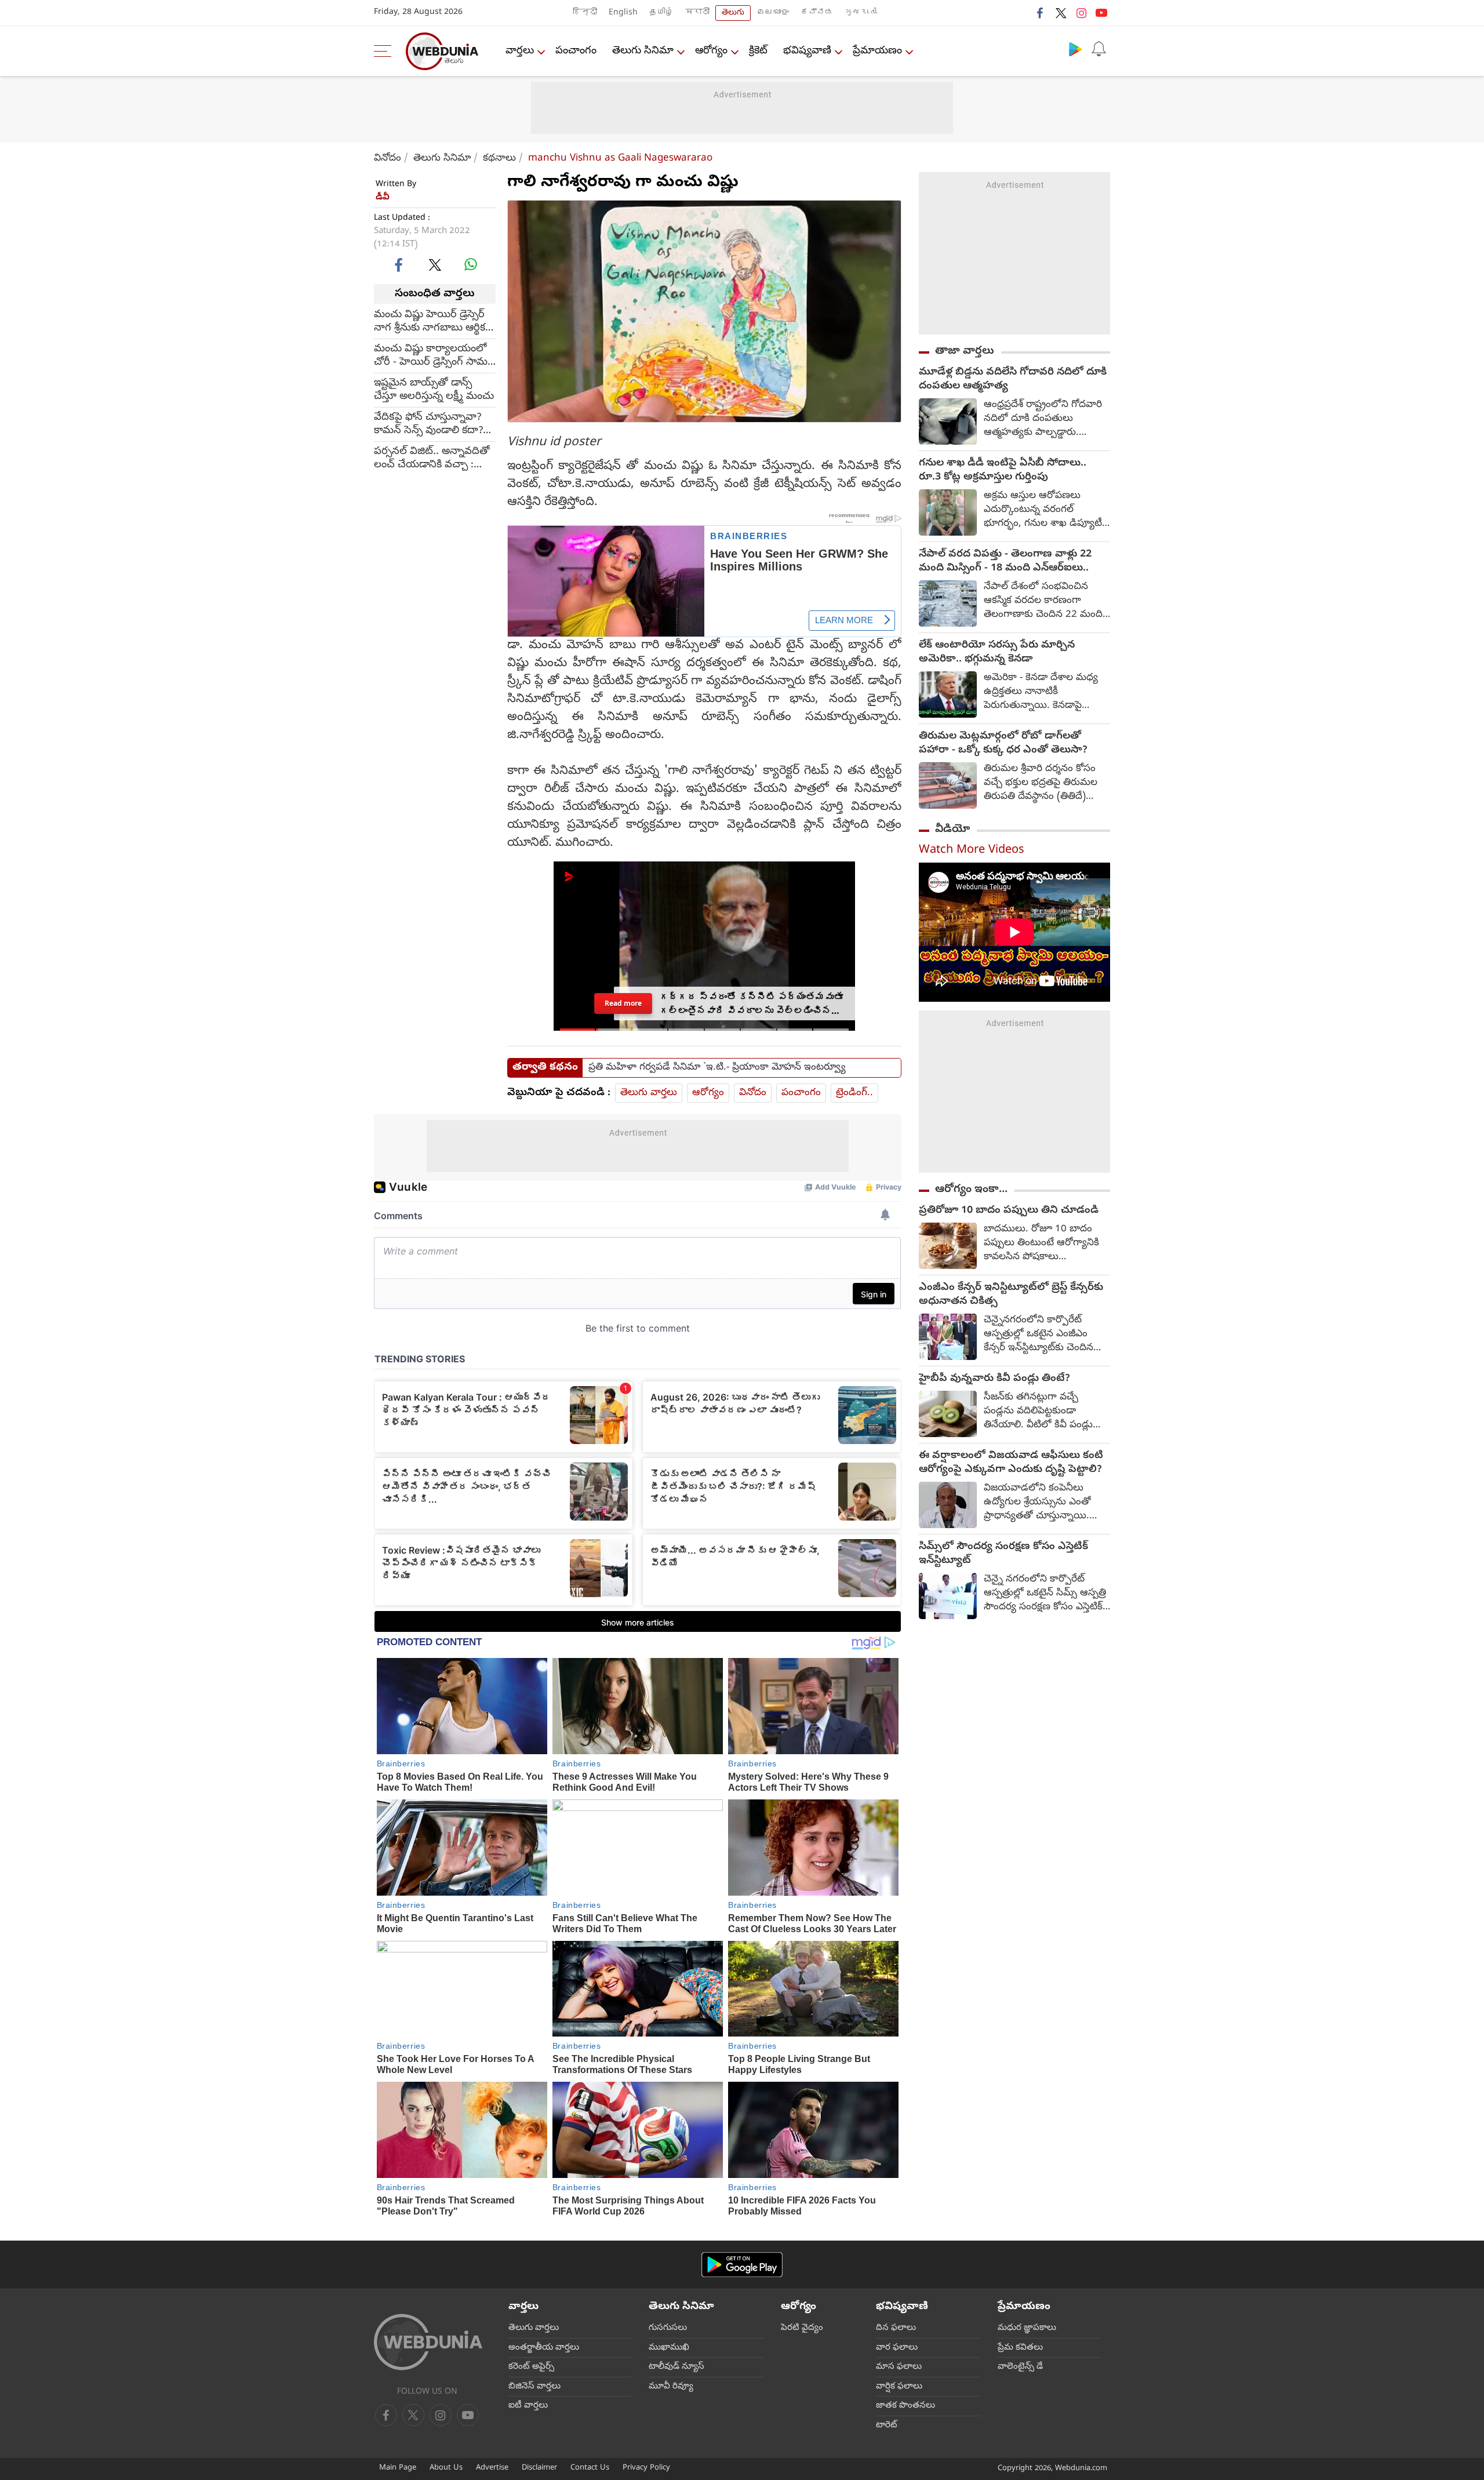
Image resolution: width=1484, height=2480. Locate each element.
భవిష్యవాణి (807, 51)
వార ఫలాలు (897, 2348)
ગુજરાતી (861, 13)
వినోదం (388, 159)
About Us (446, 2468)
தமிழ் (661, 13)
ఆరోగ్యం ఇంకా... (971, 1190)
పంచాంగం (576, 51)
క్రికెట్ (758, 51)
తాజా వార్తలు (965, 351)
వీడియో (952, 830)
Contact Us (590, 2468)
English (623, 13)
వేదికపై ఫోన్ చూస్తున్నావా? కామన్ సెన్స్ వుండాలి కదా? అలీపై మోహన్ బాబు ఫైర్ (428, 424)
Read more (623, 1003)
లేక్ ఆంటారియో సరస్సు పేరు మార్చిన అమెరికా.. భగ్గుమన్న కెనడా (997, 653)
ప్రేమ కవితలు (1020, 2348)
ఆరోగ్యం (711, 51)
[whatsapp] (471, 264)
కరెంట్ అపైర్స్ (531, 2367)
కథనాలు (499, 159)
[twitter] (1061, 13)
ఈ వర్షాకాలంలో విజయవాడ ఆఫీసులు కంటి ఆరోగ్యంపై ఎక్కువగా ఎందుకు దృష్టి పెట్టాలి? (1011, 1463)
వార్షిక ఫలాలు (899, 2387)
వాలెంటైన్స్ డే (1020, 2367)
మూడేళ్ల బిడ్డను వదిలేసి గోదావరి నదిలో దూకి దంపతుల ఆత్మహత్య (1013, 380)
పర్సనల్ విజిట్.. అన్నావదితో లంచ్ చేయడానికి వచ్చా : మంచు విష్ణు (432, 459)
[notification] (1099, 49)
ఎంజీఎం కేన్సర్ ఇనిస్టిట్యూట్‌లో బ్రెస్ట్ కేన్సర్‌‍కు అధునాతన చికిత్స (1011, 1295)
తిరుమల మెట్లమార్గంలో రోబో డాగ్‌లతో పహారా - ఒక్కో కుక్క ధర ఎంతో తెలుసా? (1003, 744)
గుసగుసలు (668, 2328)
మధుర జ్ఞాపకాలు (1027, 2328)
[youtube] (1101, 13)
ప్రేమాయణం (877, 51)
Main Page (398, 2468)
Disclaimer (539, 2468)
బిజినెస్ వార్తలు (534, 2387)
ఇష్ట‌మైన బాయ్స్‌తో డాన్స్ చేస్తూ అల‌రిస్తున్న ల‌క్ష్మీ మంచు (434, 390)
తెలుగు (733, 13)
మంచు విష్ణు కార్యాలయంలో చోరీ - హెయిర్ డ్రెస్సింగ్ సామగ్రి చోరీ (434, 356)
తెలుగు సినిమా (643, 51)
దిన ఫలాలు (896, 2328)
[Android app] (742, 2265)
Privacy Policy (646, 2468)
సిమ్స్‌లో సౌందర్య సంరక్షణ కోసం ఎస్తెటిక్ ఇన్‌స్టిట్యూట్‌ (1003, 1554)
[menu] (385, 51)
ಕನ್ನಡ (817, 13)
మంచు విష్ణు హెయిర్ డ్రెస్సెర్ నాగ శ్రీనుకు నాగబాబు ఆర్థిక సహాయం (430, 322)
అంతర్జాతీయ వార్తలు (544, 2348)
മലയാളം (773, 13)
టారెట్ (887, 2426)
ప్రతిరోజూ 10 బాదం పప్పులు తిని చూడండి (1009, 1211)
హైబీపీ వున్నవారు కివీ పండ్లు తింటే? (994, 1379)
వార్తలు (520, 51)
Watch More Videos (972, 851)
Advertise (492, 2468)
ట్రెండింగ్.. (854, 1093)
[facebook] (1041, 13)
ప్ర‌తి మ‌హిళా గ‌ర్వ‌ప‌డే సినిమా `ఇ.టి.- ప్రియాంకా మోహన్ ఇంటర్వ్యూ (717, 1068)
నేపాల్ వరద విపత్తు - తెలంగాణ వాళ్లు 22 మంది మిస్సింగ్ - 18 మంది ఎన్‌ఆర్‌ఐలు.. (1005, 562)
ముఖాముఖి (669, 2348)
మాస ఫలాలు (899, 2367)
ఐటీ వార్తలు (528, 2406)
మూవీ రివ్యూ (671, 2387)
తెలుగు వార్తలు (649, 1093)
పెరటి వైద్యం (802, 2328)
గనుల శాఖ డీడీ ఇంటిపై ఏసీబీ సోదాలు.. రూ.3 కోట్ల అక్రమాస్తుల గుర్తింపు (1003, 471)
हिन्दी (585, 13)
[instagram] (1081, 13)
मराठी (697, 13)
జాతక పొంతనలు (905, 2406)
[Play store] (1075, 49)
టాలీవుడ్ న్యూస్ (676, 2367)
